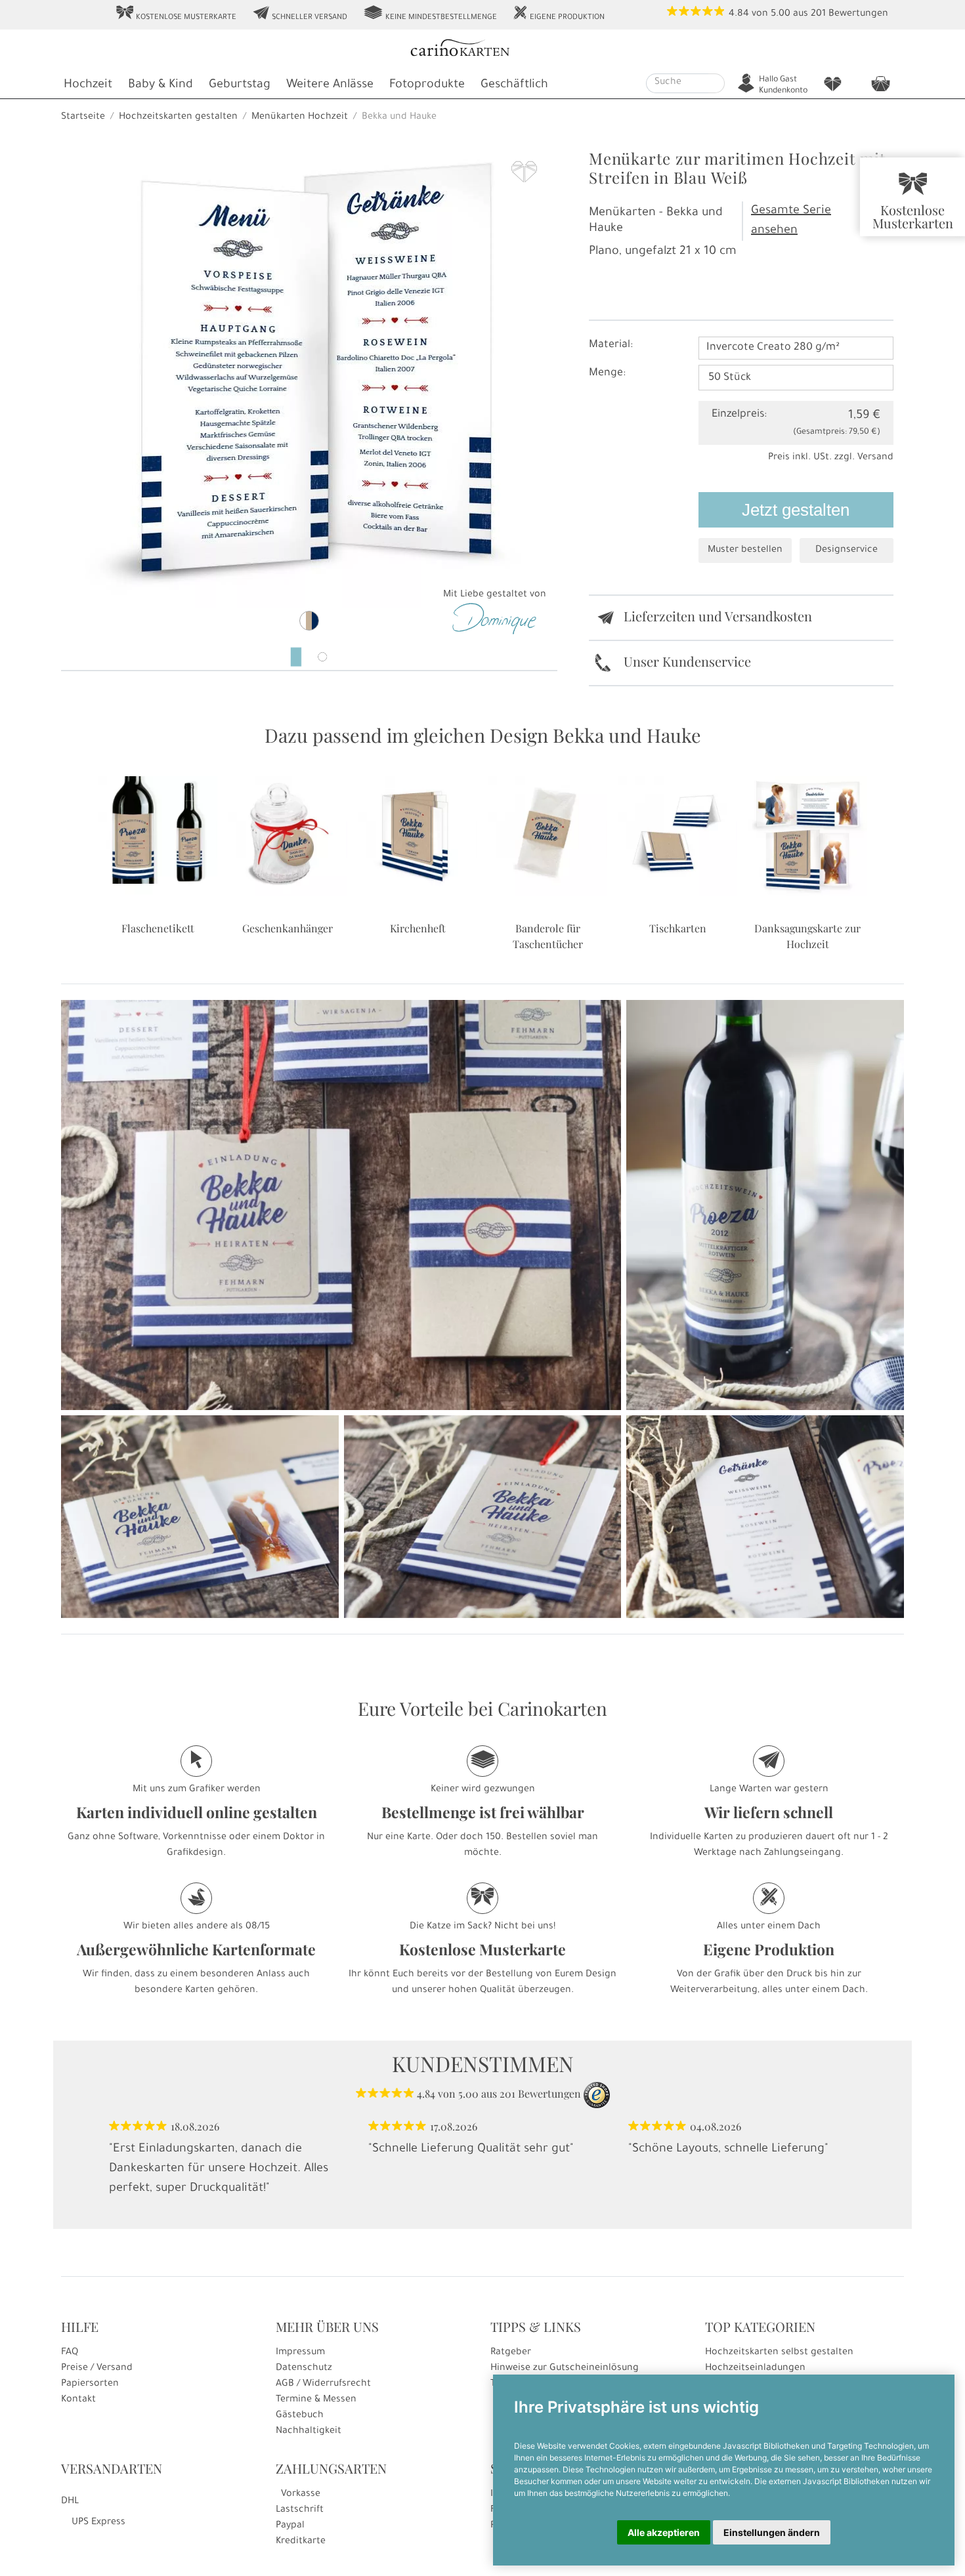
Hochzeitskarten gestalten (178, 117)
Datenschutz (304, 2369)
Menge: (607, 373)
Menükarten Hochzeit (300, 117)
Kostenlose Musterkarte (176, 14)
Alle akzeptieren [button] (664, 2532)
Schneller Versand (300, 14)
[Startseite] (481, 50)
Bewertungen (858, 14)
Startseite (83, 117)
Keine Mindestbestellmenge (430, 14)
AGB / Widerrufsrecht (323, 2384)
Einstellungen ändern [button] (772, 2532)
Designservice (847, 551)
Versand (875, 458)
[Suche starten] (717, 83)
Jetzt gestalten (796, 510)
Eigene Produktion (559, 14)
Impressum (300, 2353)
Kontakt (78, 2400)
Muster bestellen (745, 551)
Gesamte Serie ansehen (791, 221)
